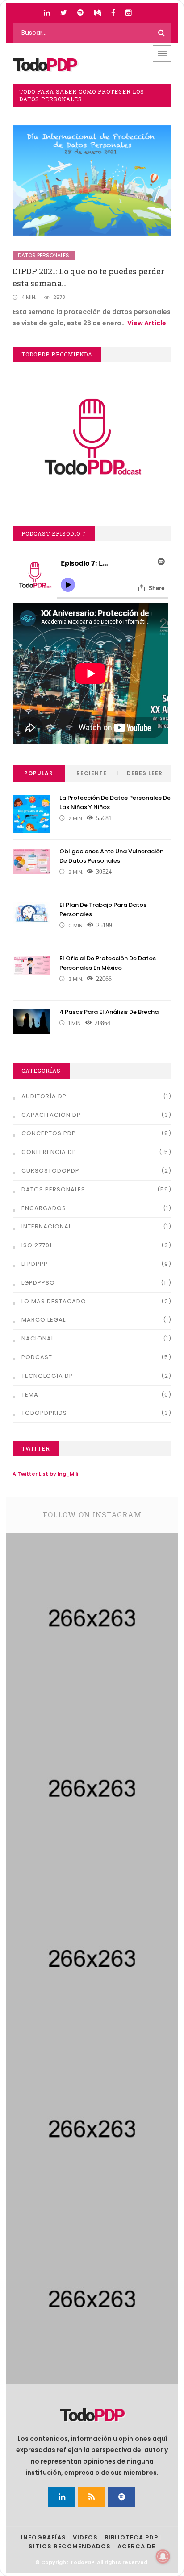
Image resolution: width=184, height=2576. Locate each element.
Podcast (37, 1357)
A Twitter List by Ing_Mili (45, 1474)
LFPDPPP (35, 1264)
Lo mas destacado (54, 1301)
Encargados (44, 1208)
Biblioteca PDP (131, 2537)
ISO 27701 (37, 1245)
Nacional (38, 1338)
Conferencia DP (49, 1152)
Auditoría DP (44, 1096)
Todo (45, 65)
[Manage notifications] (163, 2556)
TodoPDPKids (44, 1413)
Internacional (46, 1226)
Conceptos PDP (49, 1133)
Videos (85, 2537)
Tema (30, 1395)
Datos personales (44, 255)
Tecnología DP (47, 1376)
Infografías (44, 2537)
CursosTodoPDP (50, 1171)
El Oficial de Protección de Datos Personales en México (108, 963)
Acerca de (136, 2546)
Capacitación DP (51, 1115)
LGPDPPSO (38, 1283)
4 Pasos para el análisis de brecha (109, 1012)
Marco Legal (44, 1320)
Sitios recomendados (70, 2546)
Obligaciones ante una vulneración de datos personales (111, 856)
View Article (147, 323)
